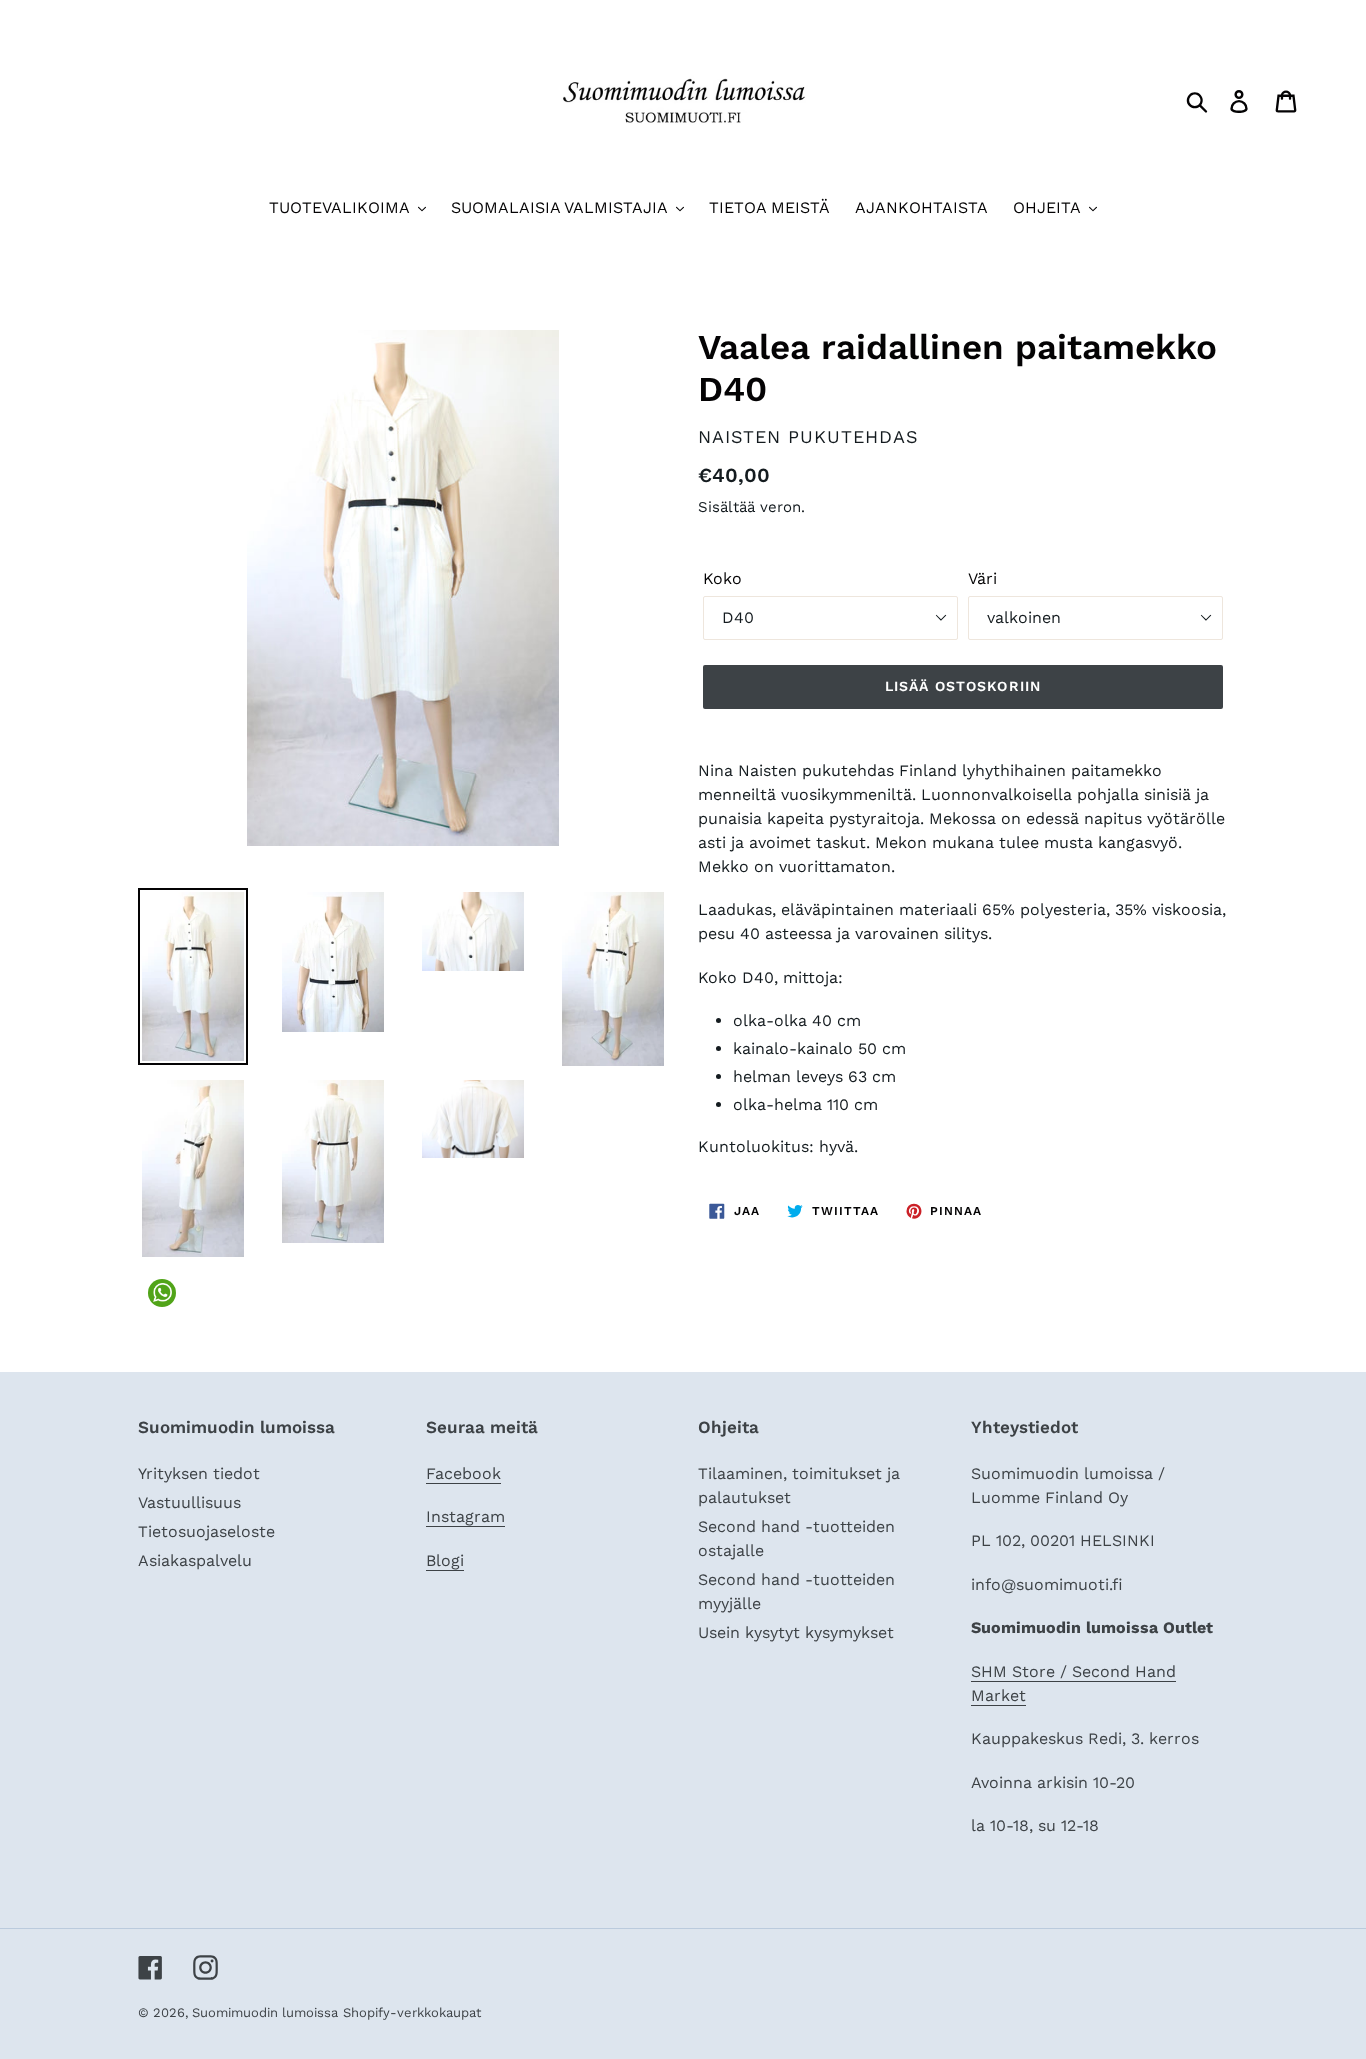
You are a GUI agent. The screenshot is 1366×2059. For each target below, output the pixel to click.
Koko (722, 578)
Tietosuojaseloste (206, 1531)
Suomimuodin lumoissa (265, 2012)
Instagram (465, 1516)
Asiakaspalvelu (195, 1560)
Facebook (463, 1473)
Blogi (445, 1560)
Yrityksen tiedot (199, 1473)
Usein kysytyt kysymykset (796, 1632)
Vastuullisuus (189, 1502)
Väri (982, 578)
